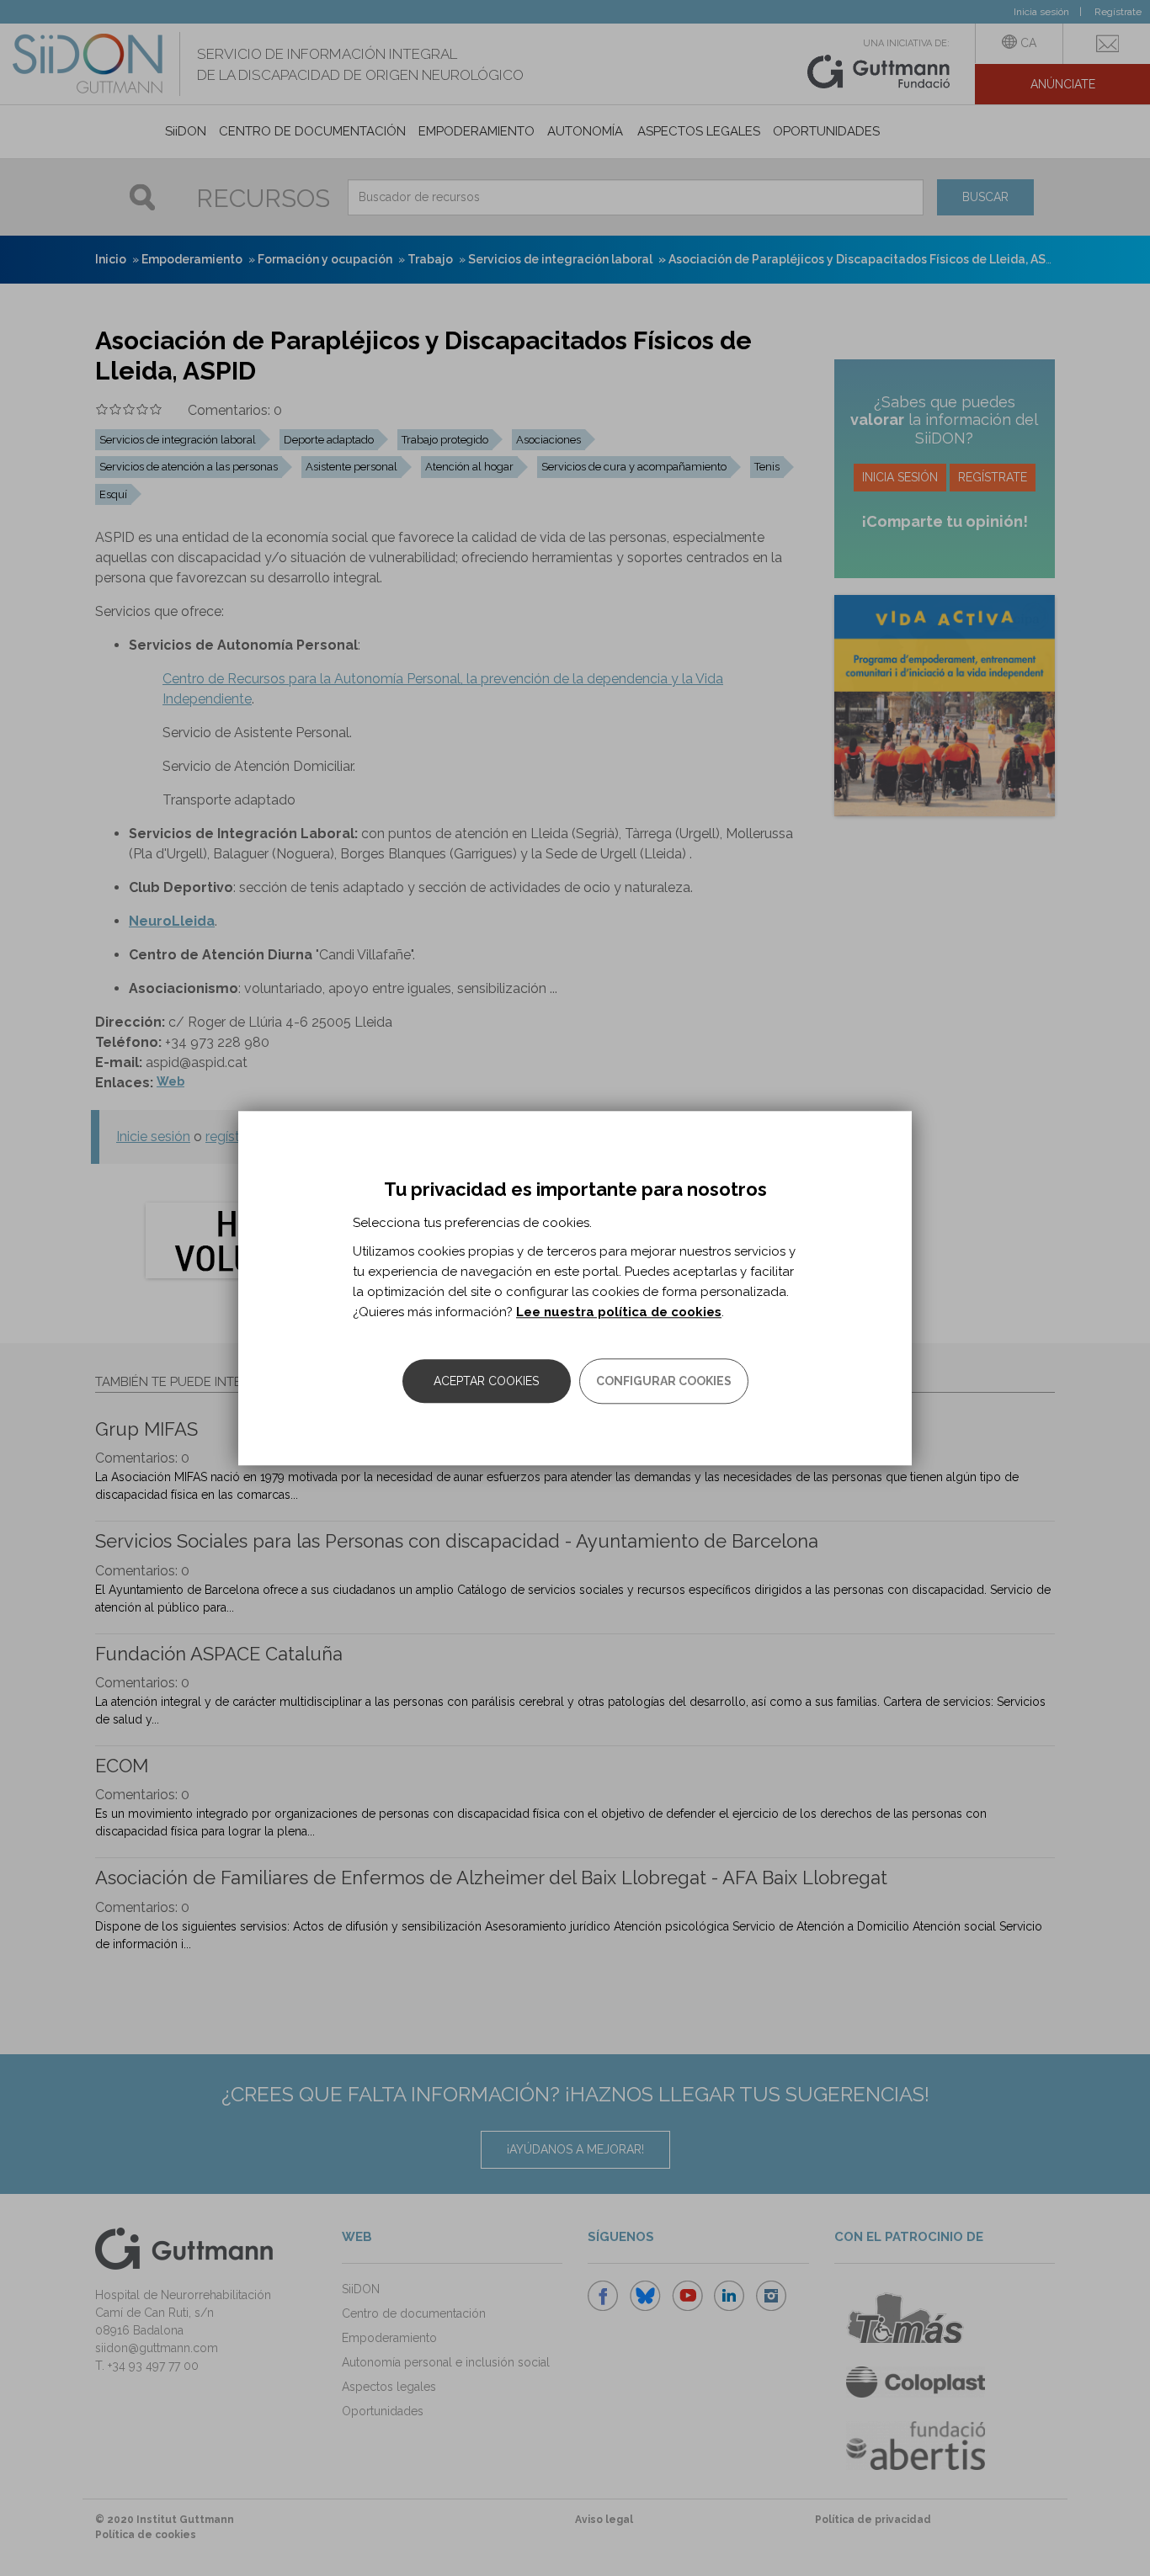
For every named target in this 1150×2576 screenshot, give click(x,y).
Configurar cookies (664, 1381)
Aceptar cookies (486, 1381)
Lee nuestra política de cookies (619, 1312)
